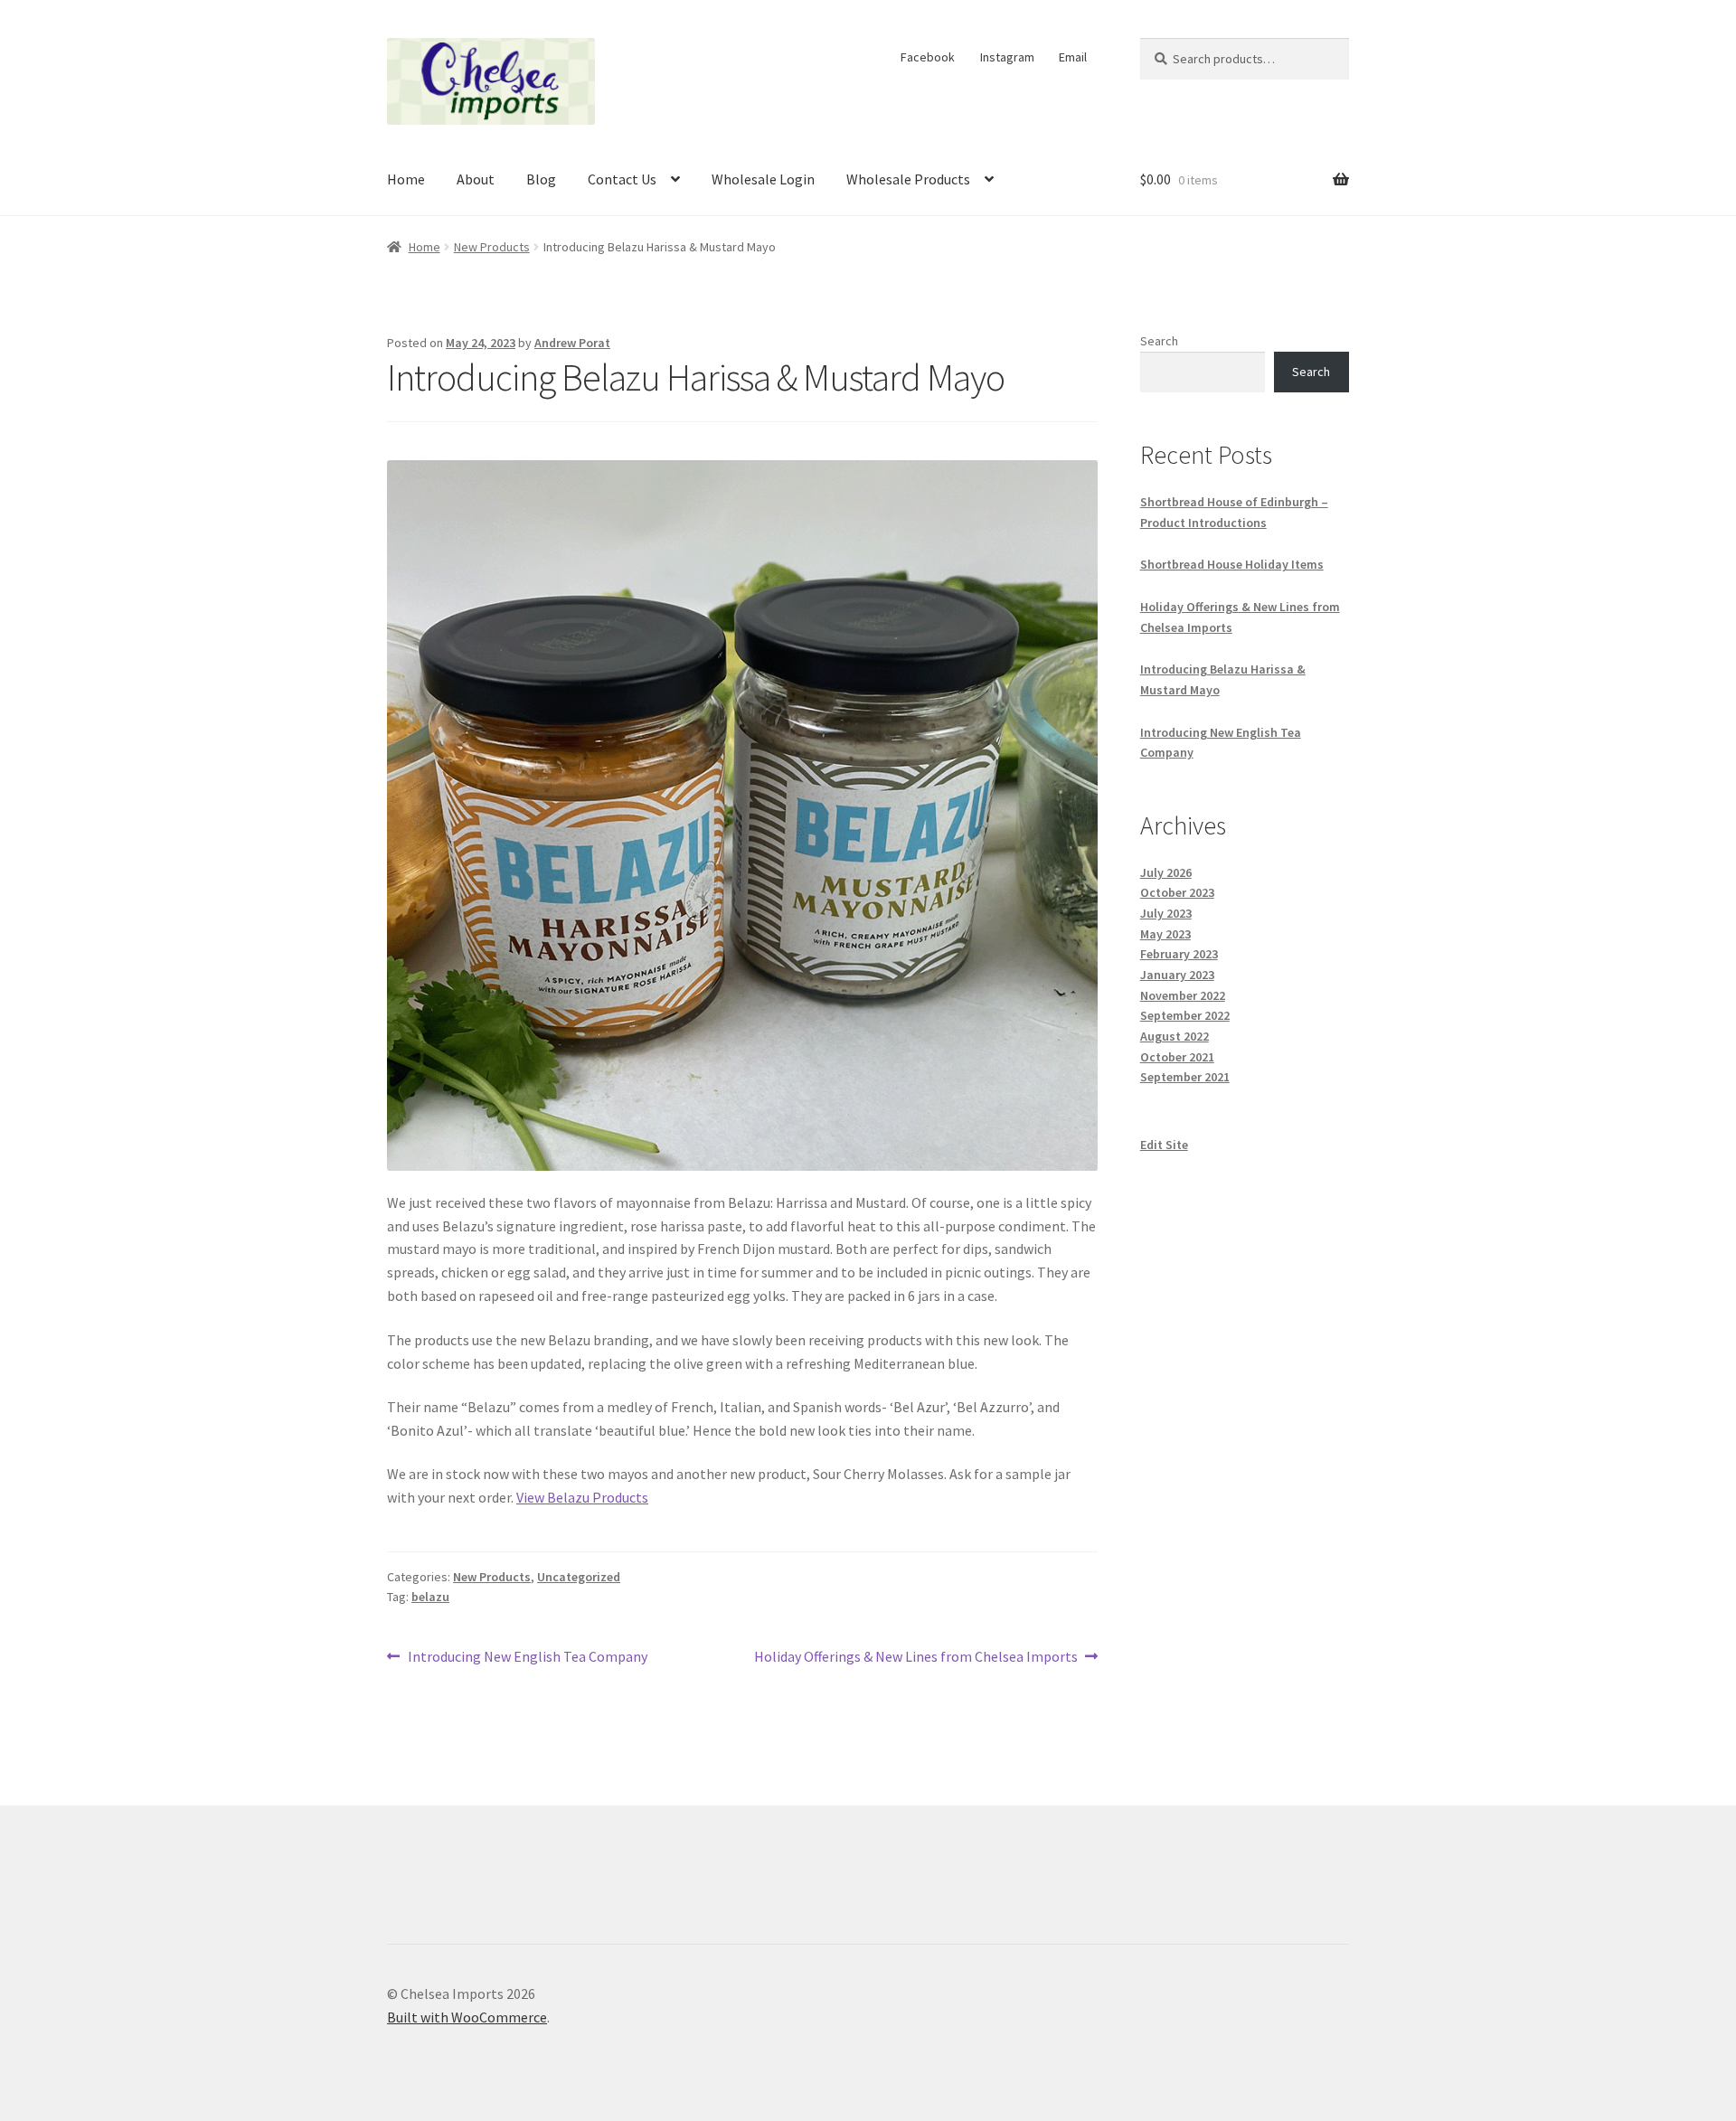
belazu (430, 1597)
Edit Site (1164, 1145)
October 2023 (1177, 892)
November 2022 (1183, 995)
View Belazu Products (582, 1497)
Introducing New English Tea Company (527, 1658)
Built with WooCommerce (467, 2017)
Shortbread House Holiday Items (1232, 564)
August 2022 (1175, 1036)
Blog (541, 179)
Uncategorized (579, 1577)
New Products (492, 247)
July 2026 (1166, 872)
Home (406, 179)
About (476, 179)
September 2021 (1185, 1077)
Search (1159, 341)
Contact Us (622, 179)
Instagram (1007, 57)
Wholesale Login (763, 179)
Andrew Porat (572, 343)
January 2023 (1177, 975)
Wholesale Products (908, 179)
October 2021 (1177, 1057)
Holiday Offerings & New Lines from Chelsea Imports (916, 1658)
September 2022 (1185, 1015)
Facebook (928, 57)
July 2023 (1166, 913)
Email (1073, 57)
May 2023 (1165, 934)
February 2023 (1179, 954)
